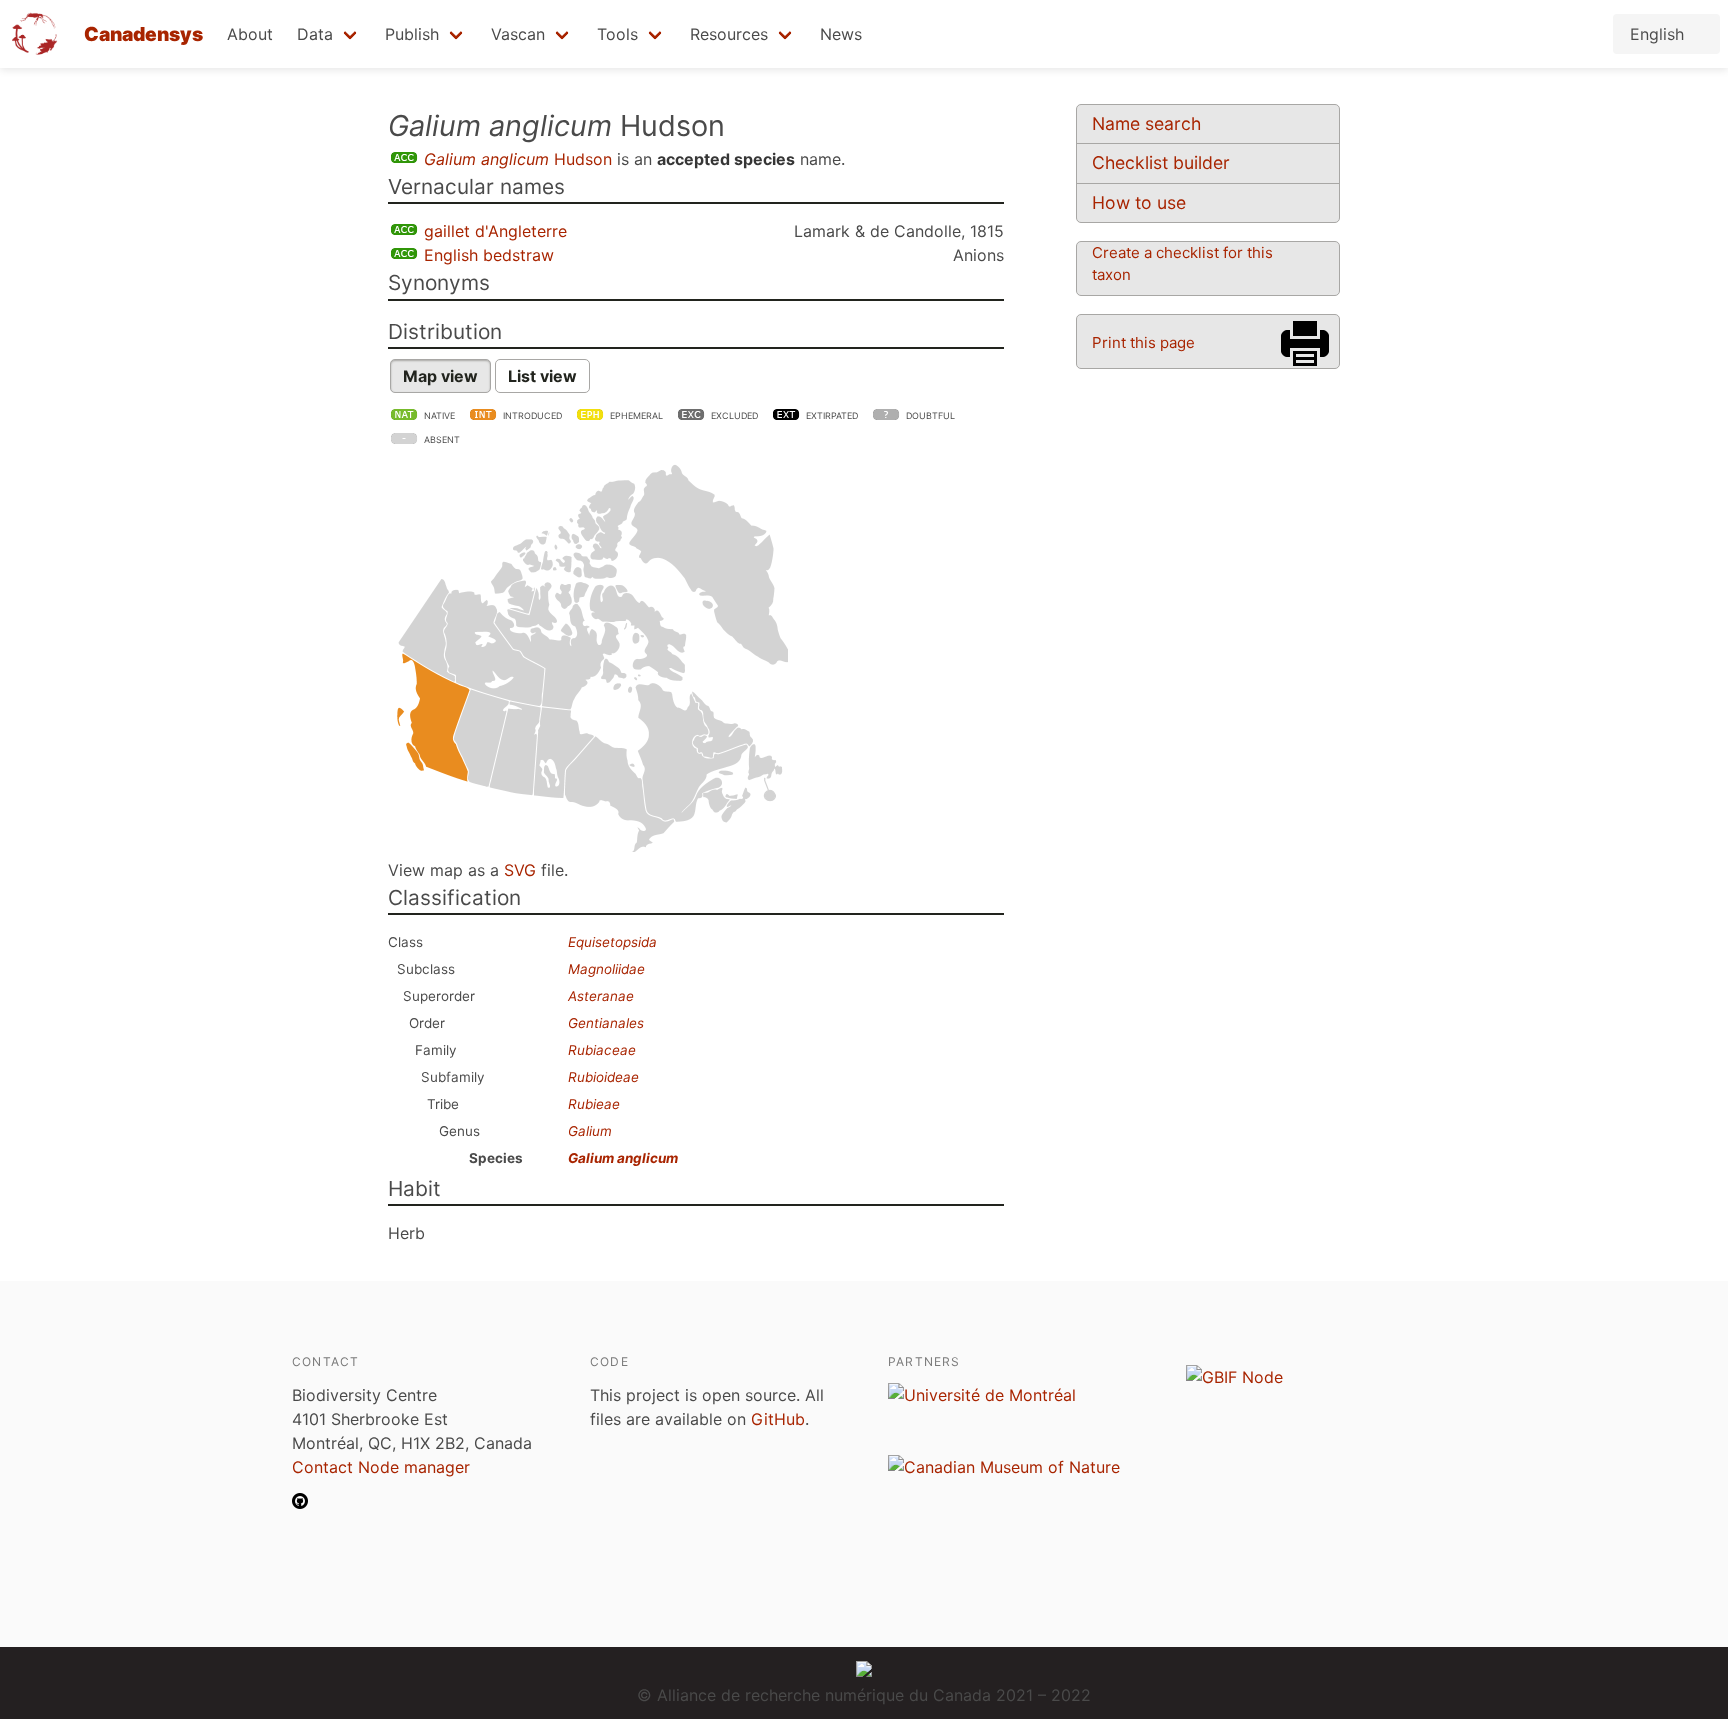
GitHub (778, 1419)
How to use (1139, 202)
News (841, 34)
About (250, 34)
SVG (520, 870)
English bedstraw (489, 255)
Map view (440, 376)
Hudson (518, 159)
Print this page (1143, 342)
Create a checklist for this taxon (1182, 263)
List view (542, 376)
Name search (1146, 123)
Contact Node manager (381, 1467)
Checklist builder (1161, 162)
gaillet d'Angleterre (495, 231)
